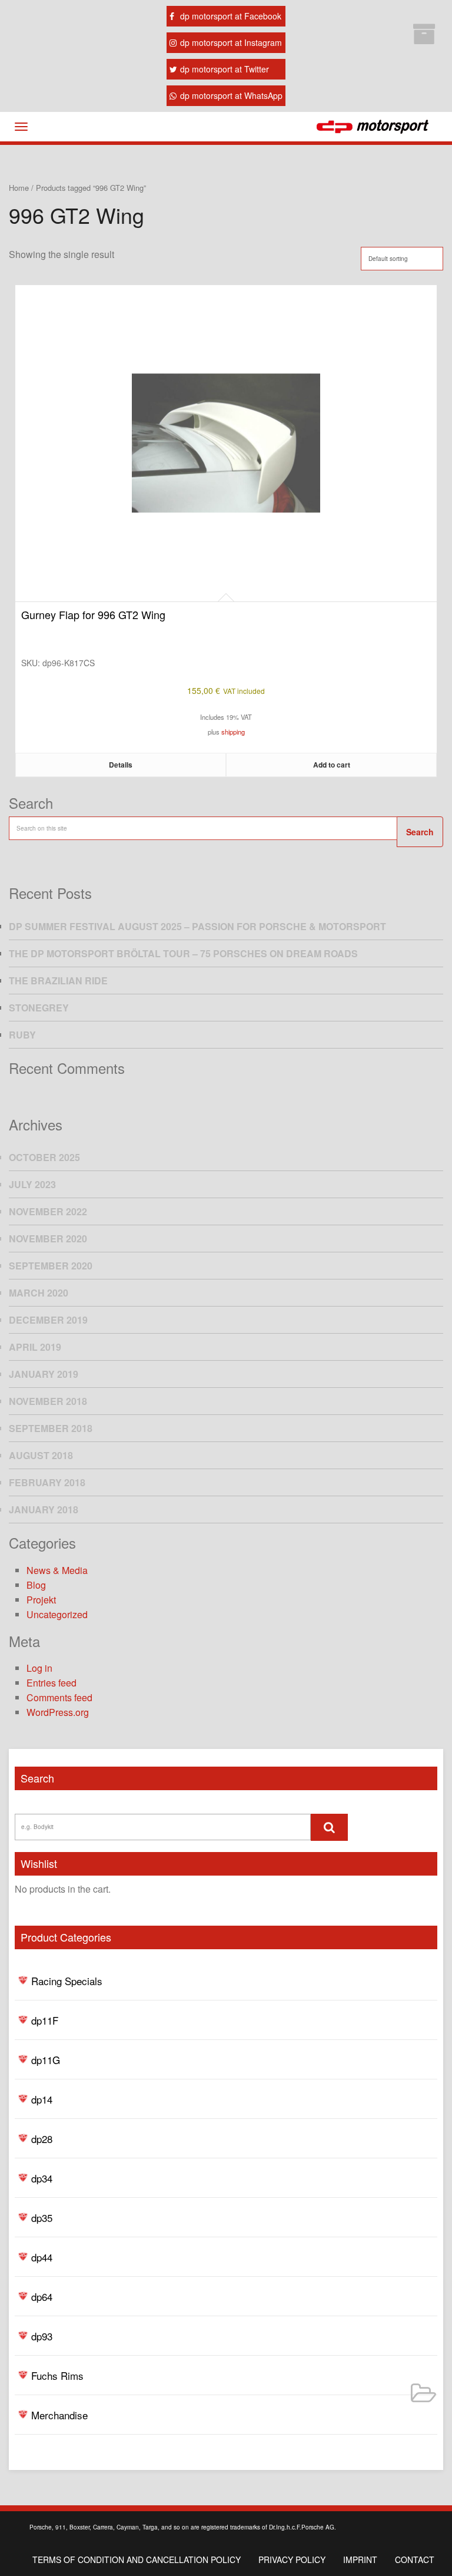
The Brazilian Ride (58, 981)
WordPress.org (58, 1712)
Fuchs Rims (57, 2375)
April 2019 (35, 1347)
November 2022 (48, 1211)
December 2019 (48, 1320)
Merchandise (59, 2415)
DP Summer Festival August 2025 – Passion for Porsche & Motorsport (197, 926)
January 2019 (44, 1374)
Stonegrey (39, 1008)
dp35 (42, 2218)
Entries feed (51, 1683)
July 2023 (32, 1184)
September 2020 (51, 1266)
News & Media (57, 1570)
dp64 (42, 2296)
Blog (36, 1585)
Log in (39, 1668)
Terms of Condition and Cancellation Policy (137, 2560)
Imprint (360, 2560)
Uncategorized (57, 1614)
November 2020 (48, 1239)
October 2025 (44, 1157)
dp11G (46, 2060)
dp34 (42, 2178)
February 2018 (47, 1482)
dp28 (42, 2139)
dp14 (42, 2099)
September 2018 (51, 1428)
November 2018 (48, 1401)
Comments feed (59, 1697)
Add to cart (332, 765)
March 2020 (39, 1293)
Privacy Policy (292, 2560)
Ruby (22, 1035)
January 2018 (44, 1509)
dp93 (42, 2336)
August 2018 (41, 1455)
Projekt (41, 1600)
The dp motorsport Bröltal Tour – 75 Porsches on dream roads (183, 953)
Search (420, 832)
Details (121, 765)
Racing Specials (67, 1981)
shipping (233, 732)
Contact (415, 2560)
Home (19, 188)
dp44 (42, 2257)
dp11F (45, 2020)
